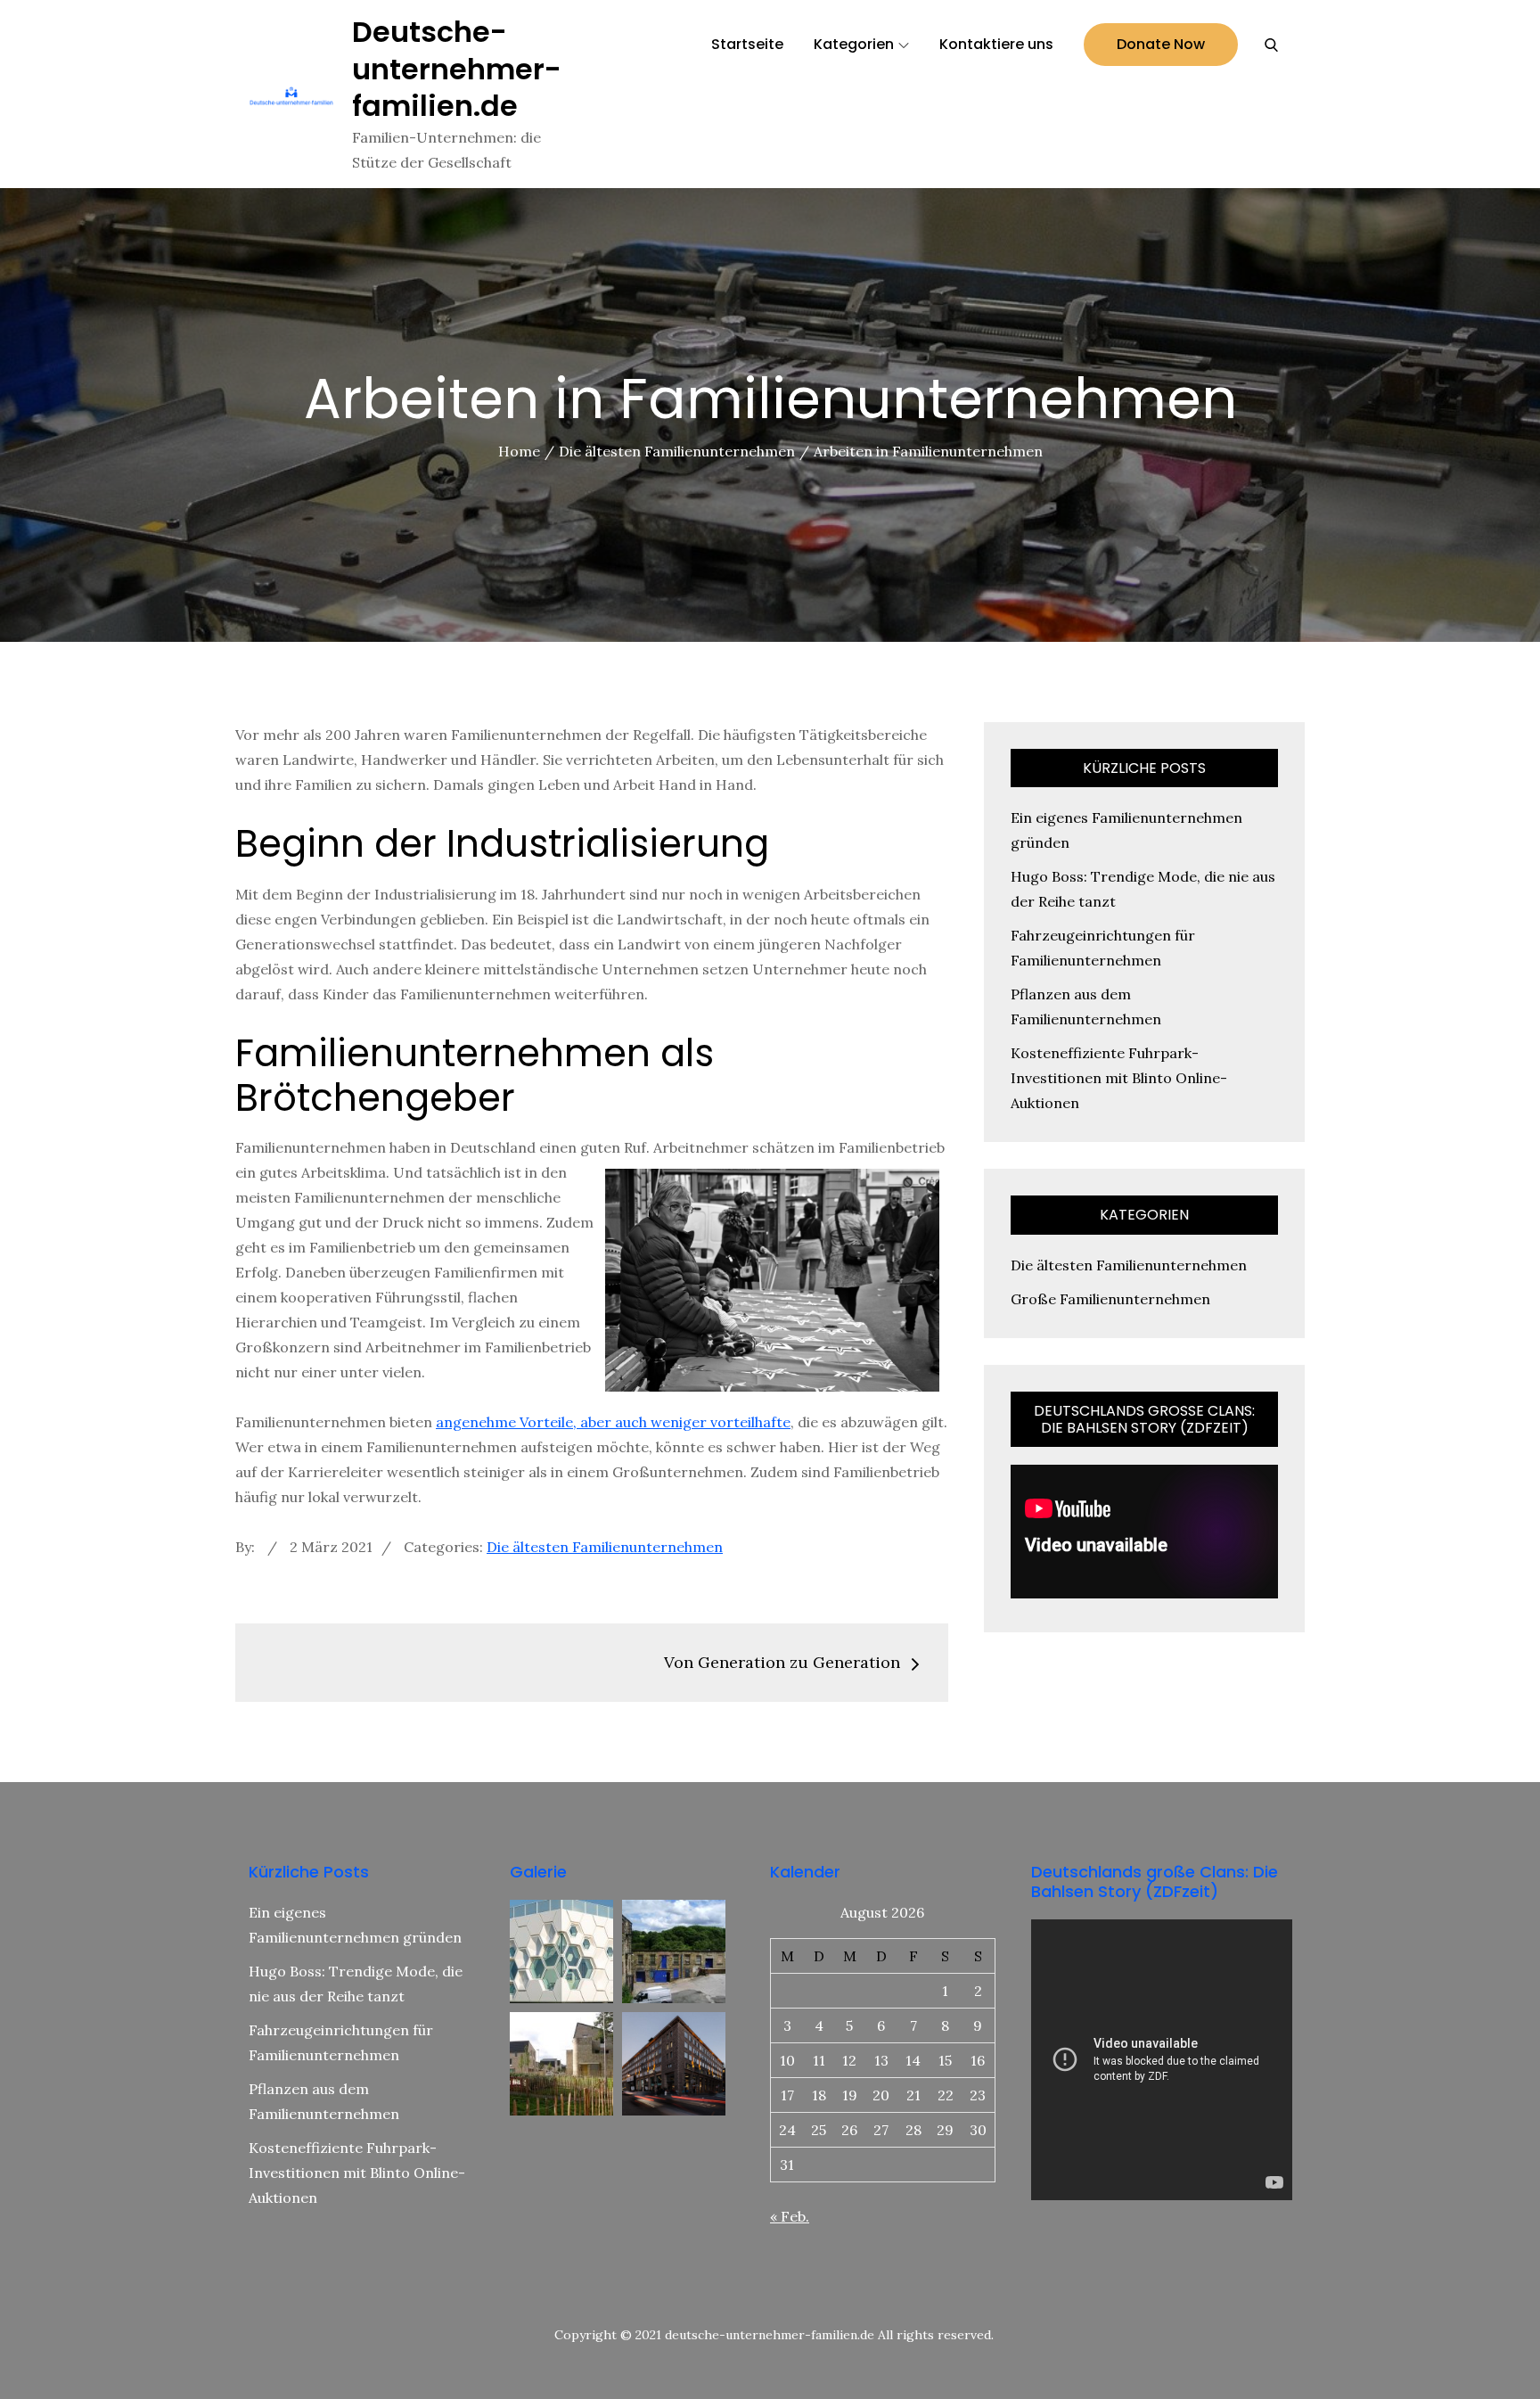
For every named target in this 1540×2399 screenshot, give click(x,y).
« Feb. (790, 2216)
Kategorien (854, 44)
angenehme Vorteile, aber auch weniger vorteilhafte (613, 1422)
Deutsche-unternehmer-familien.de (457, 69)
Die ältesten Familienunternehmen (605, 1547)
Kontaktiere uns (996, 44)
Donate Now (1161, 44)
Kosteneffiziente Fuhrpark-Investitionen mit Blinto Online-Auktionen (1119, 1078)
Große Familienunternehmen (1110, 1299)
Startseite (747, 44)
